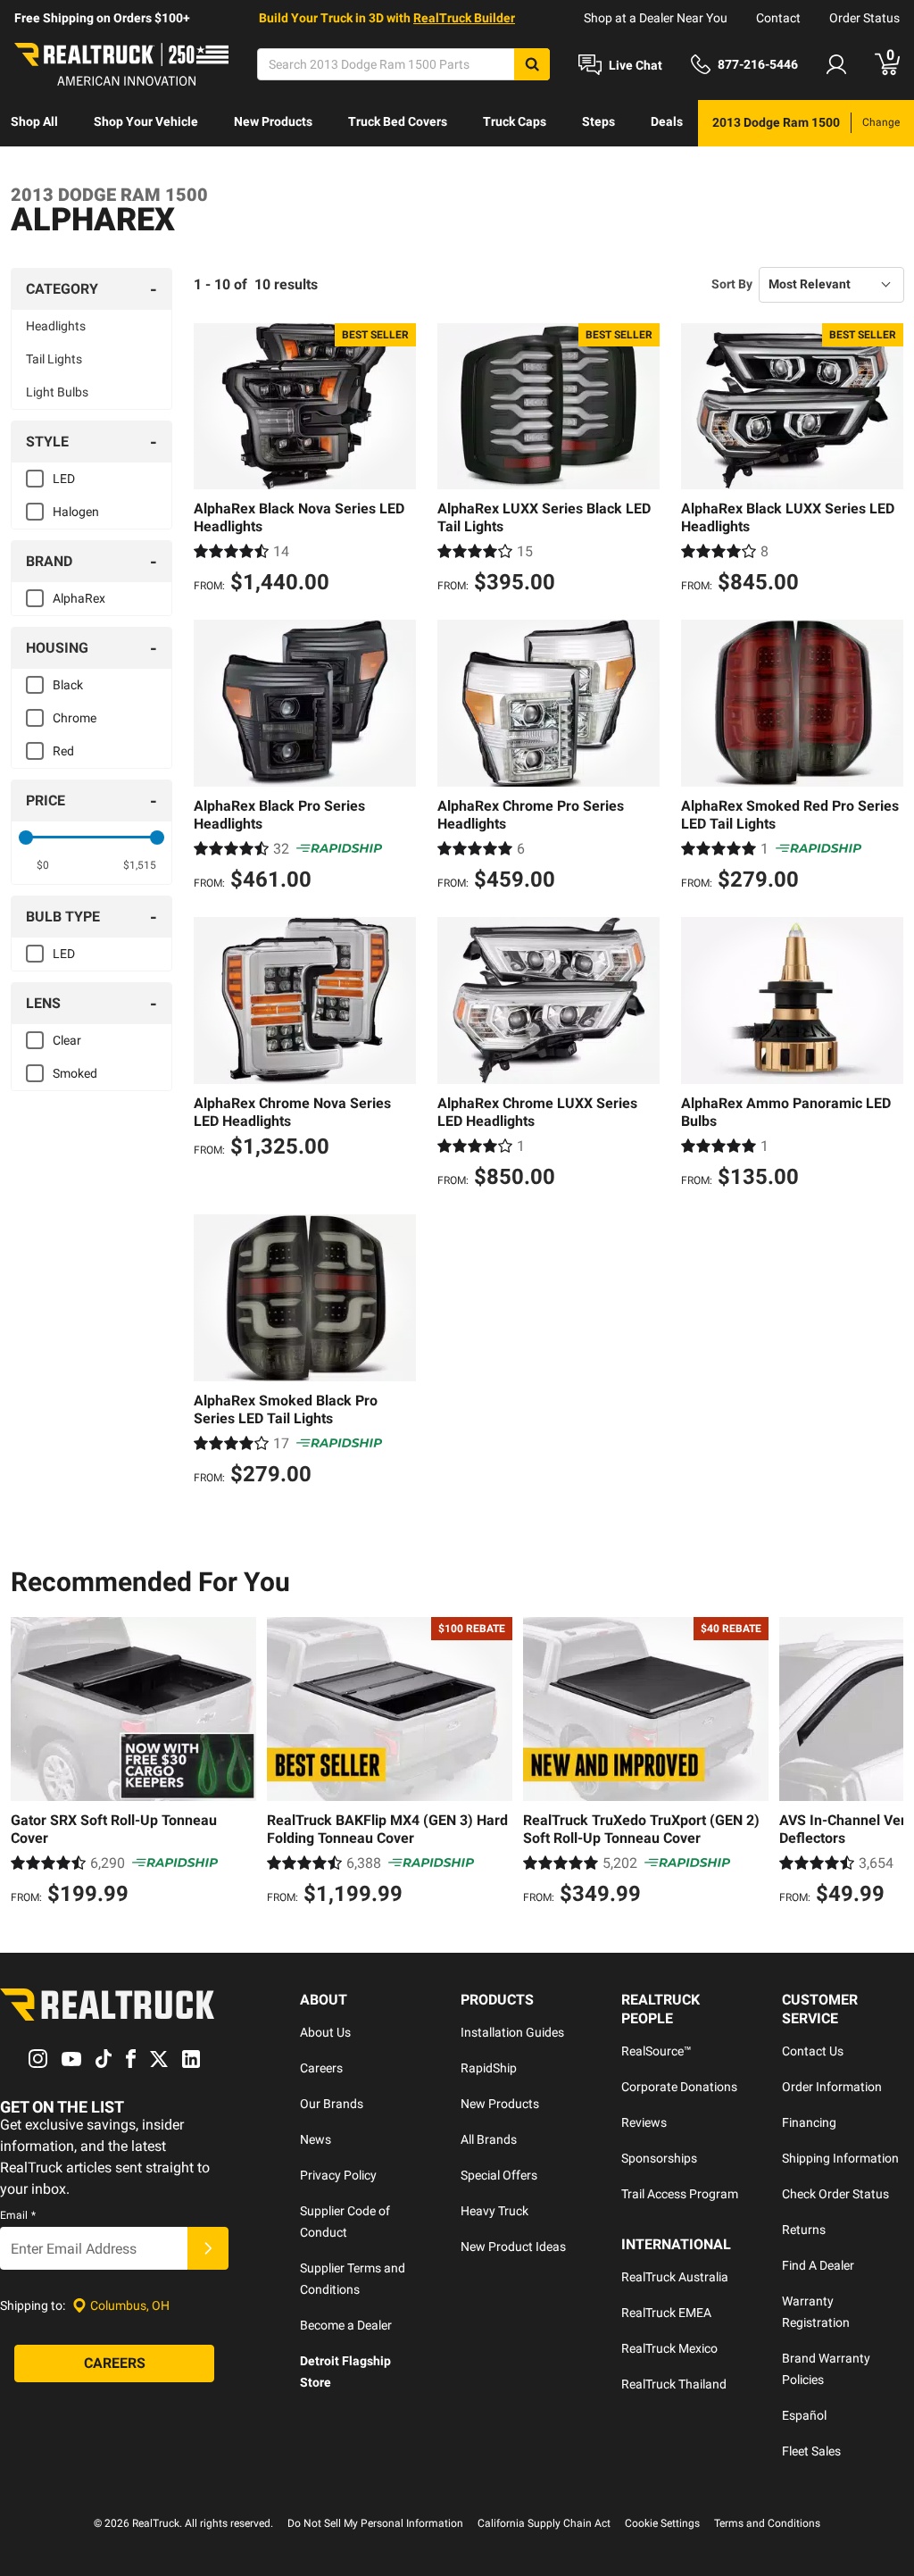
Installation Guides (512, 2032)
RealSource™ (656, 2051)
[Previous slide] (29, 1763)
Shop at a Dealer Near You (656, 18)
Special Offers (499, 2175)
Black (68, 685)
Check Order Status (835, 2194)
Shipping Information (840, 2158)
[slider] (26, 838)
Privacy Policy (338, 2175)
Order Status (864, 18)
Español (804, 2415)
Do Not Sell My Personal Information (375, 2523)
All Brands (489, 2139)
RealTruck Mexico (669, 2348)
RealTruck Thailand (674, 2384)
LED (64, 479)
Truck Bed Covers (398, 121)
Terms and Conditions (767, 2523)
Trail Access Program (680, 2194)
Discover (35, 168)
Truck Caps (515, 121)
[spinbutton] (43, 865)
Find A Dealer (818, 2265)
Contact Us (813, 2051)
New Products (273, 121)
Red (63, 751)
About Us (325, 2032)
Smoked (75, 1073)
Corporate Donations (679, 2087)
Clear (67, 1040)
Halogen (76, 512)
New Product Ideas (513, 2247)
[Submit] (208, 2248)
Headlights (56, 326)
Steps (598, 121)
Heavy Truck (494, 2211)
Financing (809, 2122)
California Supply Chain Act (544, 2523)
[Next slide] (885, 1763)
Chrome (75, 718)
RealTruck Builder (464, 18)
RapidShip (489, 2068)
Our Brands (332, 2104)
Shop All (34, 121)
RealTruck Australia (675, 2277)
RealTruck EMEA (666, 2313)
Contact (778, 18)
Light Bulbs (57, 392)
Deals (667, 121)
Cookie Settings (662, 2523)
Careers (321, 2068)
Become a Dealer (346, 2325)
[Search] (532, 64)
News (316, 2139)
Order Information (832, 2087)
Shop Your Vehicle (146, 121)
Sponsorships (659, 2158)
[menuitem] (34, 123)
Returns (804, 2230)
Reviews (644, 2122)
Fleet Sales (811, 2451)
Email (18, 2215)
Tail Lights (54, 359)
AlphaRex (79, 598)
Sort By (732, 284)
